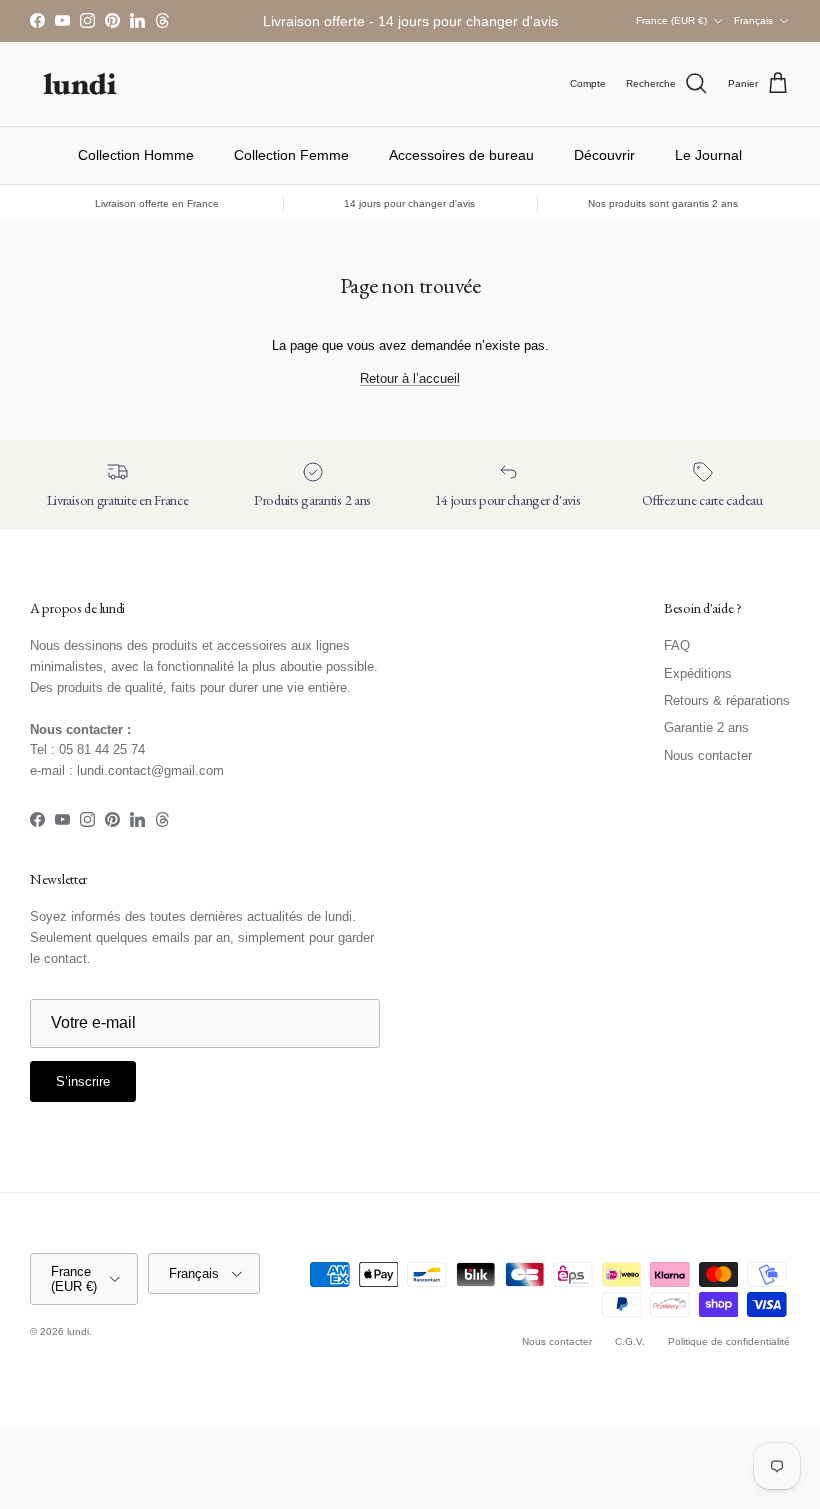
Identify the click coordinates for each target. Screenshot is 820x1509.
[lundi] (80, 84)
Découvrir (604, 155)
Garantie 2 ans (706, 727)
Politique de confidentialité (729, 1341)
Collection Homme (136, 155)
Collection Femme (291, 155)
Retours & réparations (727, 700)
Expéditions (698, 673)
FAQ (677, 645)
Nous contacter (708, 755)
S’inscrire (83, 1081)
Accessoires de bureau (461, 155)
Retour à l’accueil (410, 378)
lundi (78, 1331)
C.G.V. (630, 1341)
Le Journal (708, 155)
